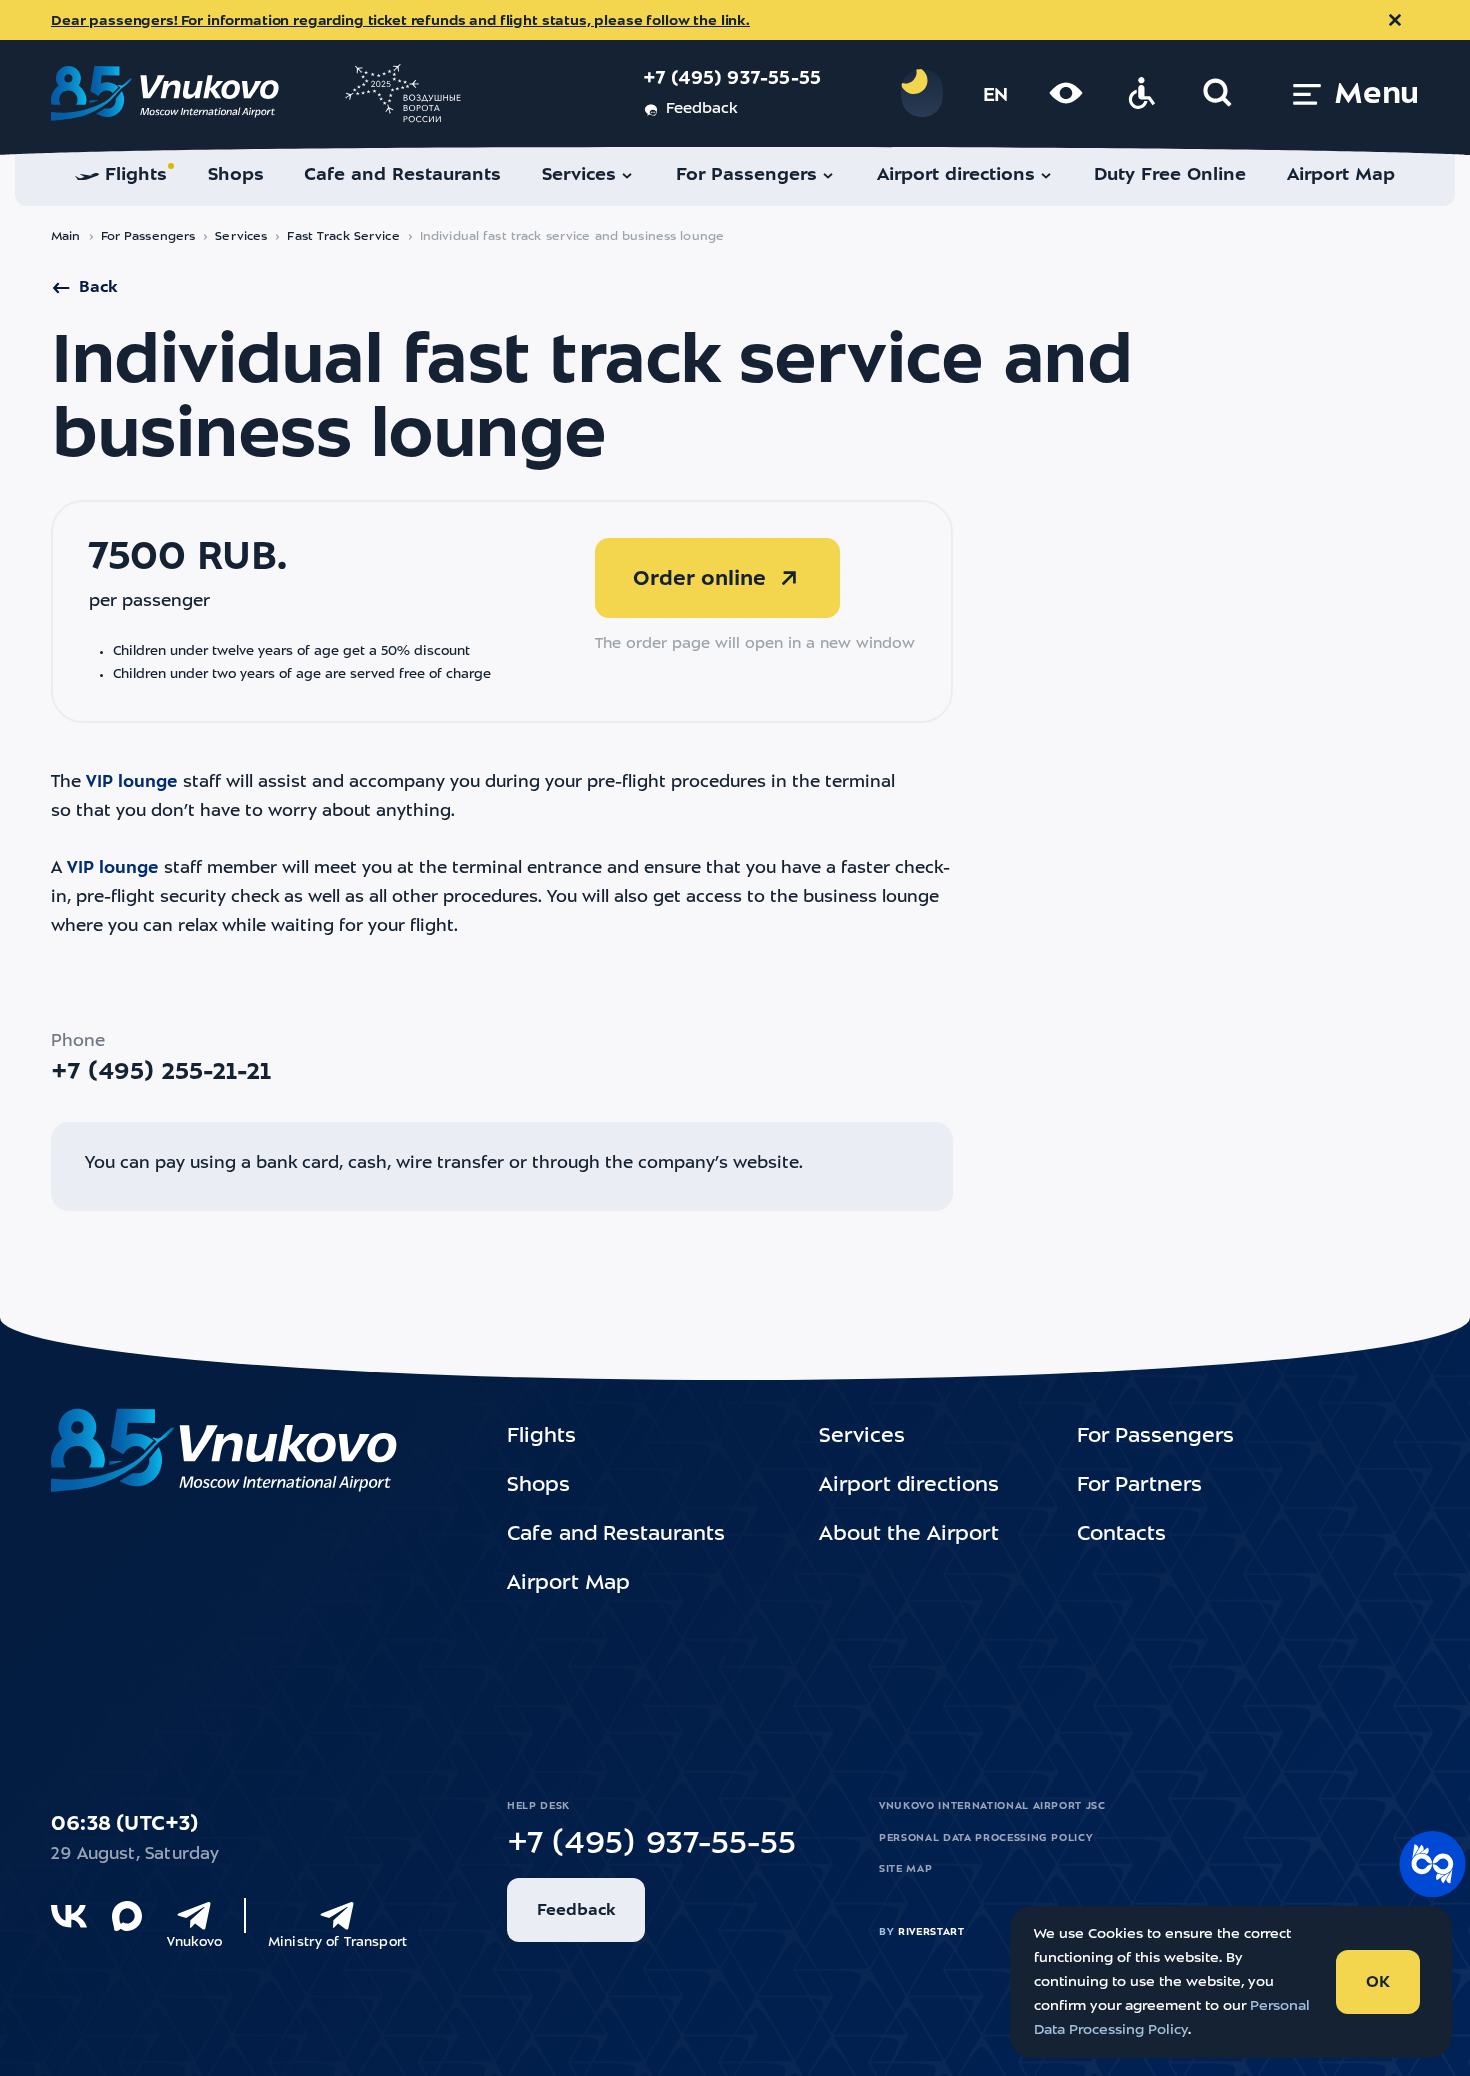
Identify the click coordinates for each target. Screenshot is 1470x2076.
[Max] (127, 1916)
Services (241, 237)
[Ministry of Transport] (337, 1916)
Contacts (1121, 1535)
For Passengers (148, 237)
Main (66, 237)
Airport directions (909, 1486)
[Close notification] (1395, 20)
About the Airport (909, 1535)
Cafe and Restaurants (616, 1535)
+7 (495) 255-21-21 (161, 1073)
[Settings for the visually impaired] (1066, 93)
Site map (905, 1869)
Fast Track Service (343, 237)
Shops (538, 1486)
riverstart (931, 1932)
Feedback (701, 109)
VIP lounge (132, 782)
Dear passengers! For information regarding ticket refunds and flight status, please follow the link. (400, 21)
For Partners (1139, 1486)
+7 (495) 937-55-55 (732, 79)
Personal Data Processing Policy (986, 1838)
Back (98, 288)
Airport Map (568, 1584)
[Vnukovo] (194, 1916)
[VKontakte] (69, 1916)
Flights (541, 1437)
